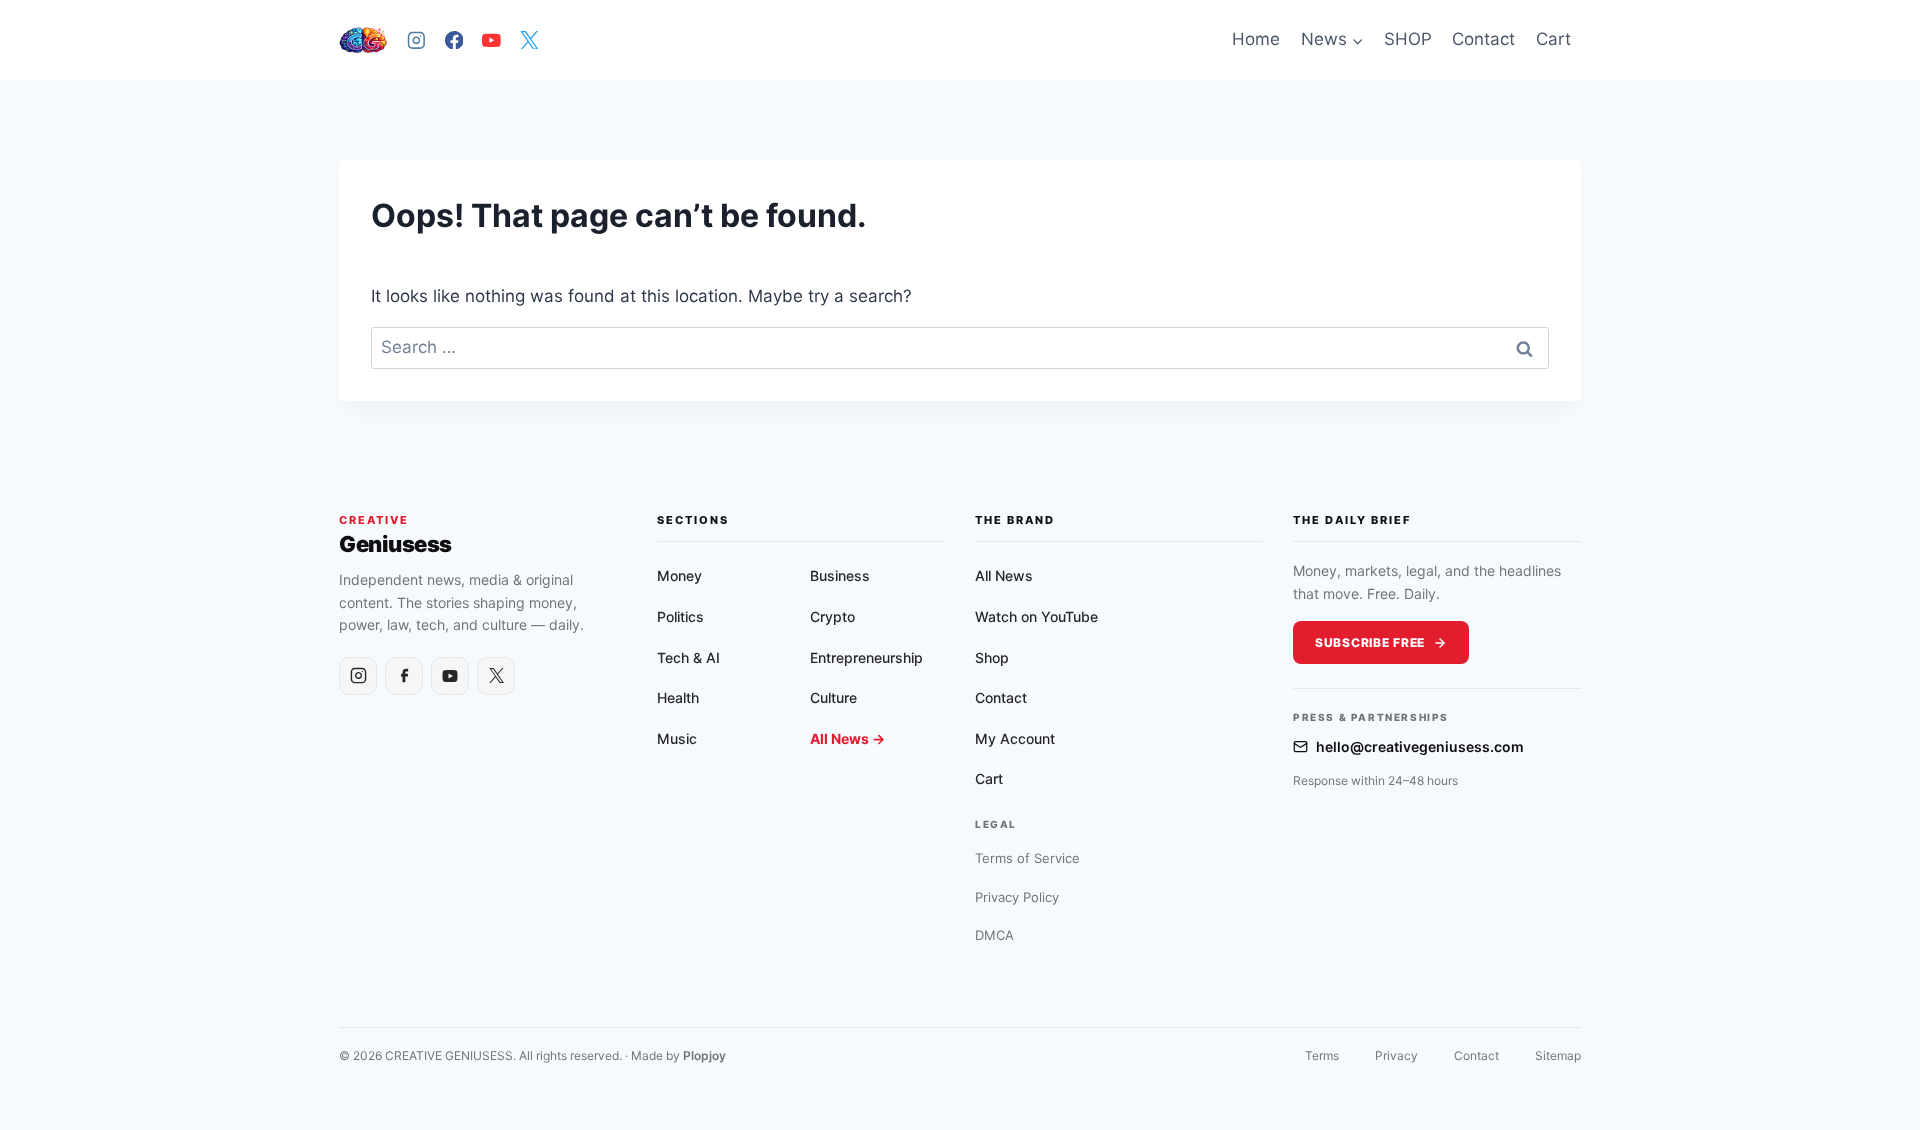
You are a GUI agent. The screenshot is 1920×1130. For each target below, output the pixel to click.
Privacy (1396, 1055)
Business (840, 575)
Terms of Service (1027, 858)
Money (679, 575)
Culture (833, 697)
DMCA (994, 935)
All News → (847, 738)
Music (677, 738)
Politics (680, 616)
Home (1256, 39)
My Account (1015, 738)
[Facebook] (453, 39)
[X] (528, 39)
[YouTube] (491, 39)
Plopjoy (704, 1055)
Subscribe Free (1370, 642)
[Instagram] (416, 39)
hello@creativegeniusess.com (1420, 746)
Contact (1483, 39)
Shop (992, 657)
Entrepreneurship (866, 657)
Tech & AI (688, 657)
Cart (1553, 39)
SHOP (1408, 39)
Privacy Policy (1017, 897)
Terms (1322, 1055)
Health (678, 697)
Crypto (832, 616)
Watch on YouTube (1036, 616)
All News (1004, 575)
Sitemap (1558, 1055)
